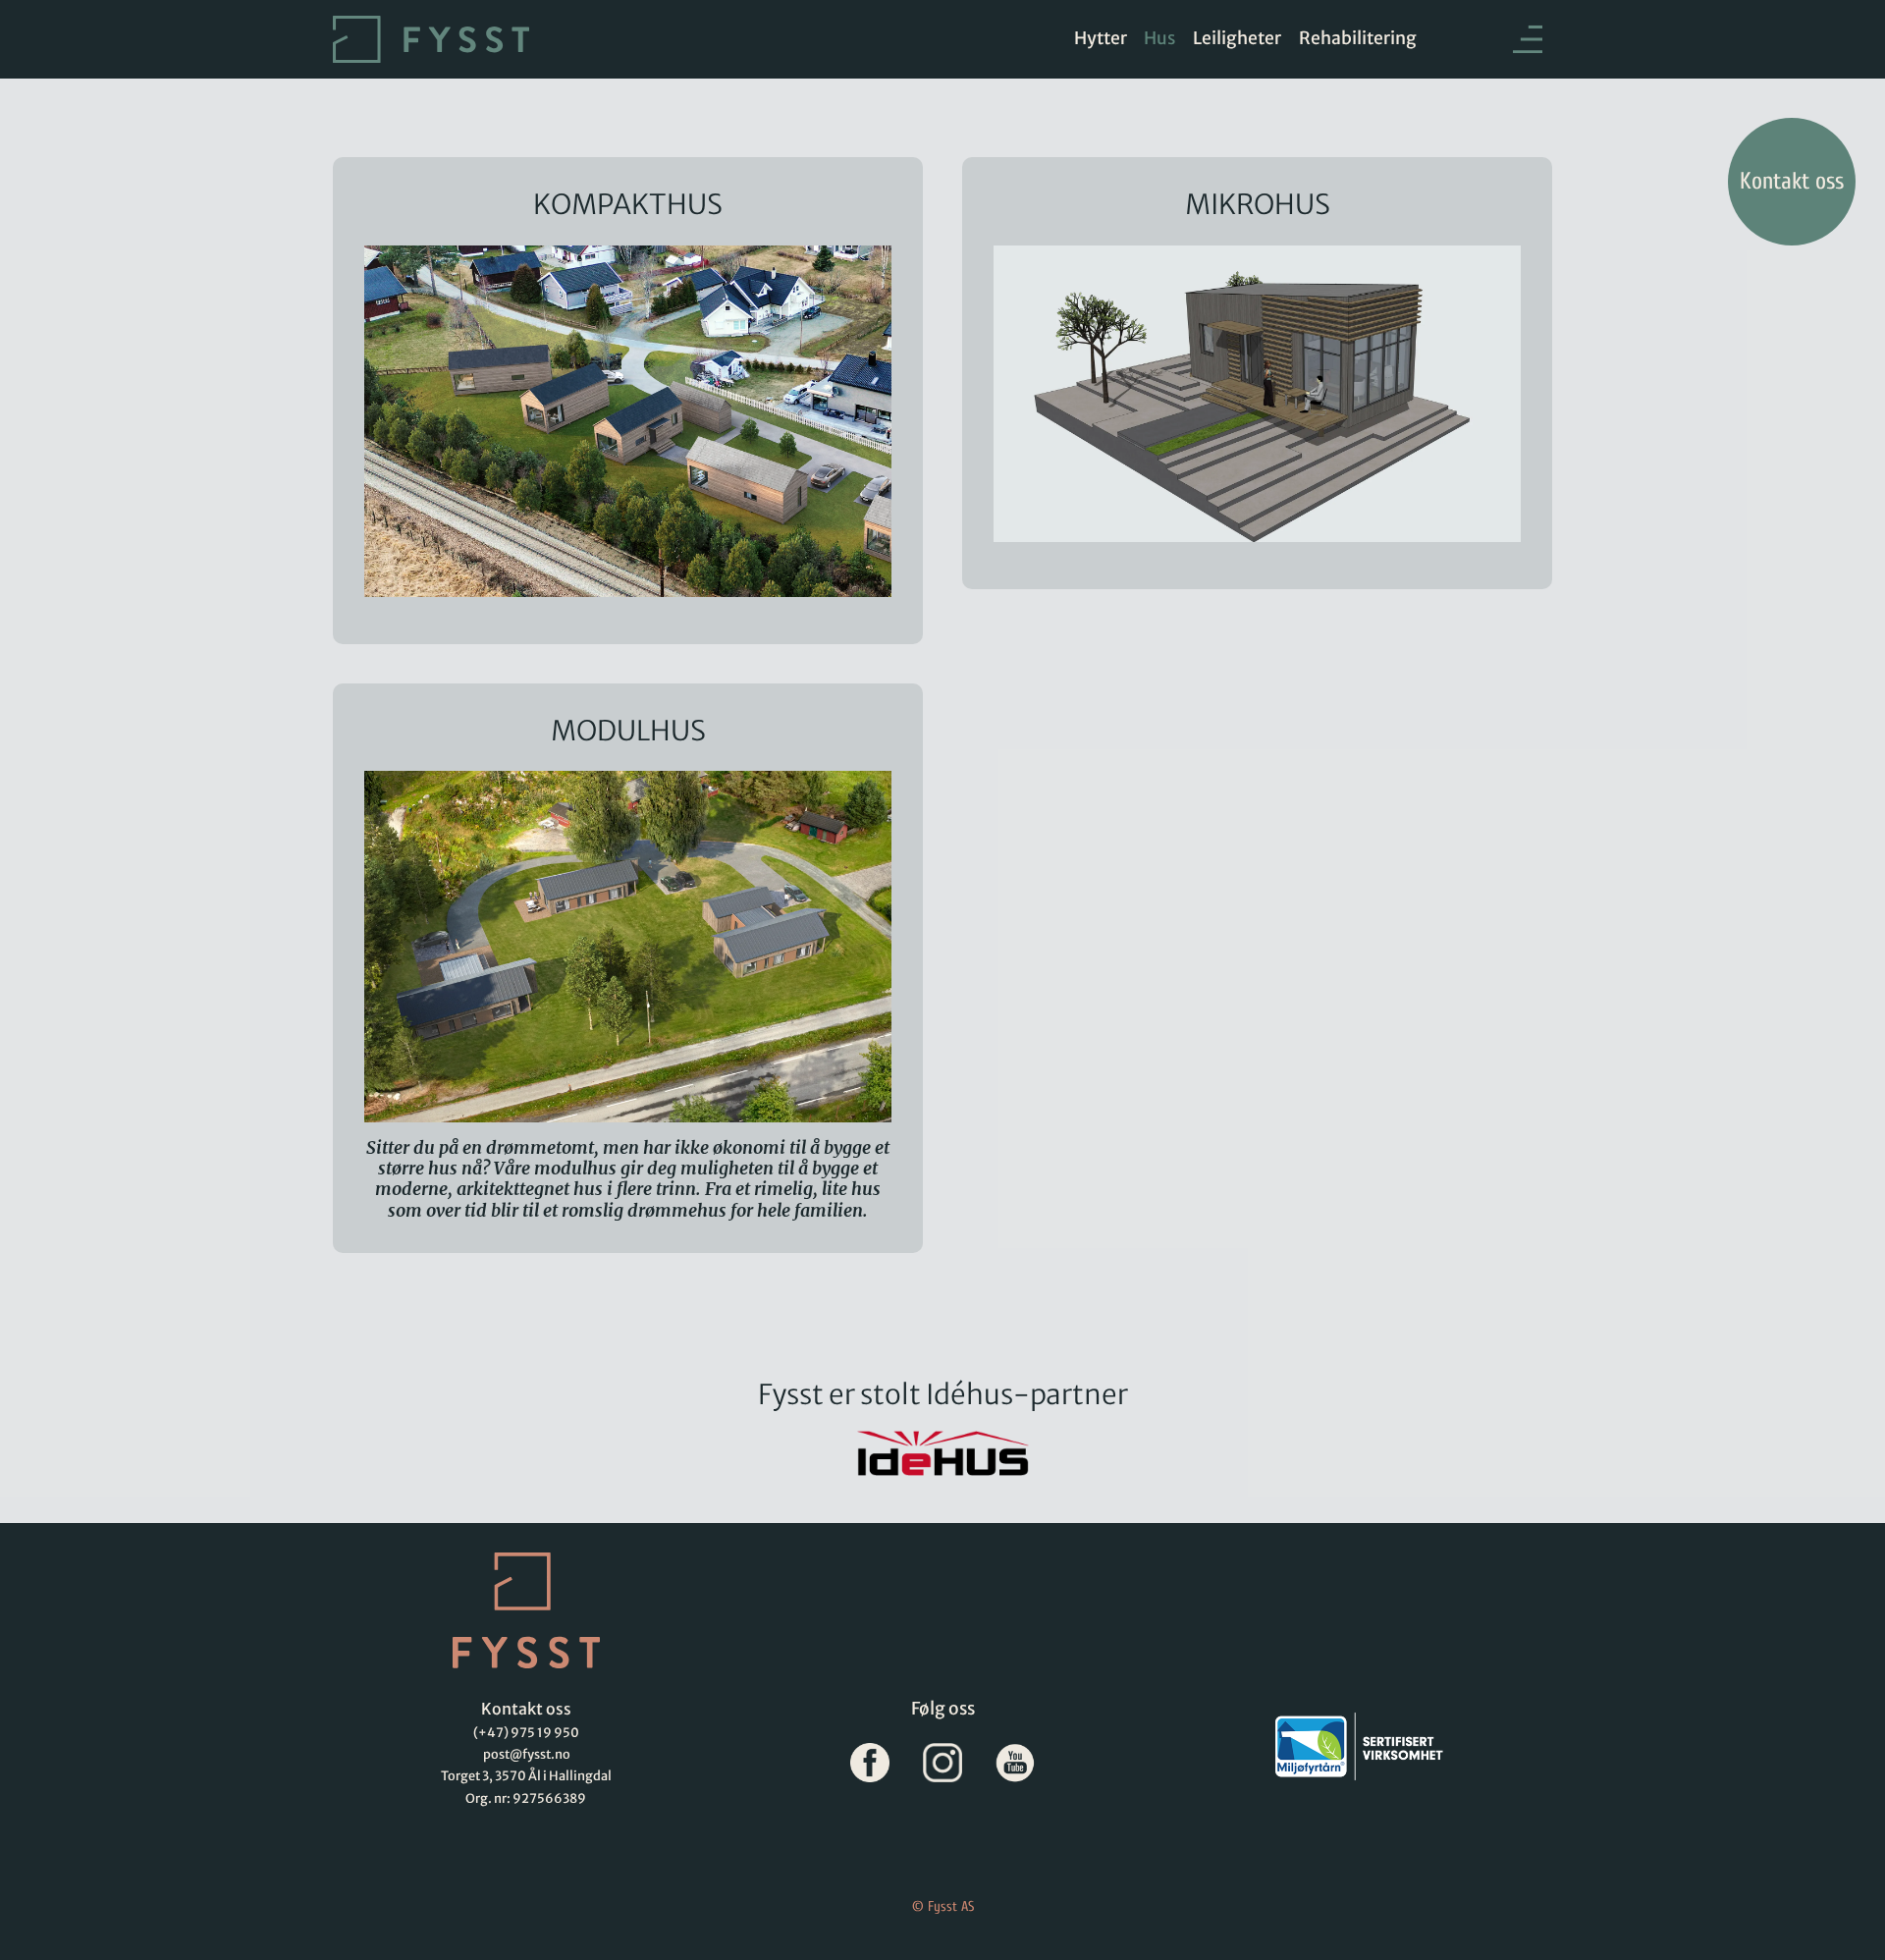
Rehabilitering (1358, 38)
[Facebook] (870, 1763)
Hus (1159, 38)
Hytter (1101, 38)
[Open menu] (1493, 40)
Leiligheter (1237, 38)
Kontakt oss (1792, 181)
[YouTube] (1015, 1763)
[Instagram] (942, 1763)
